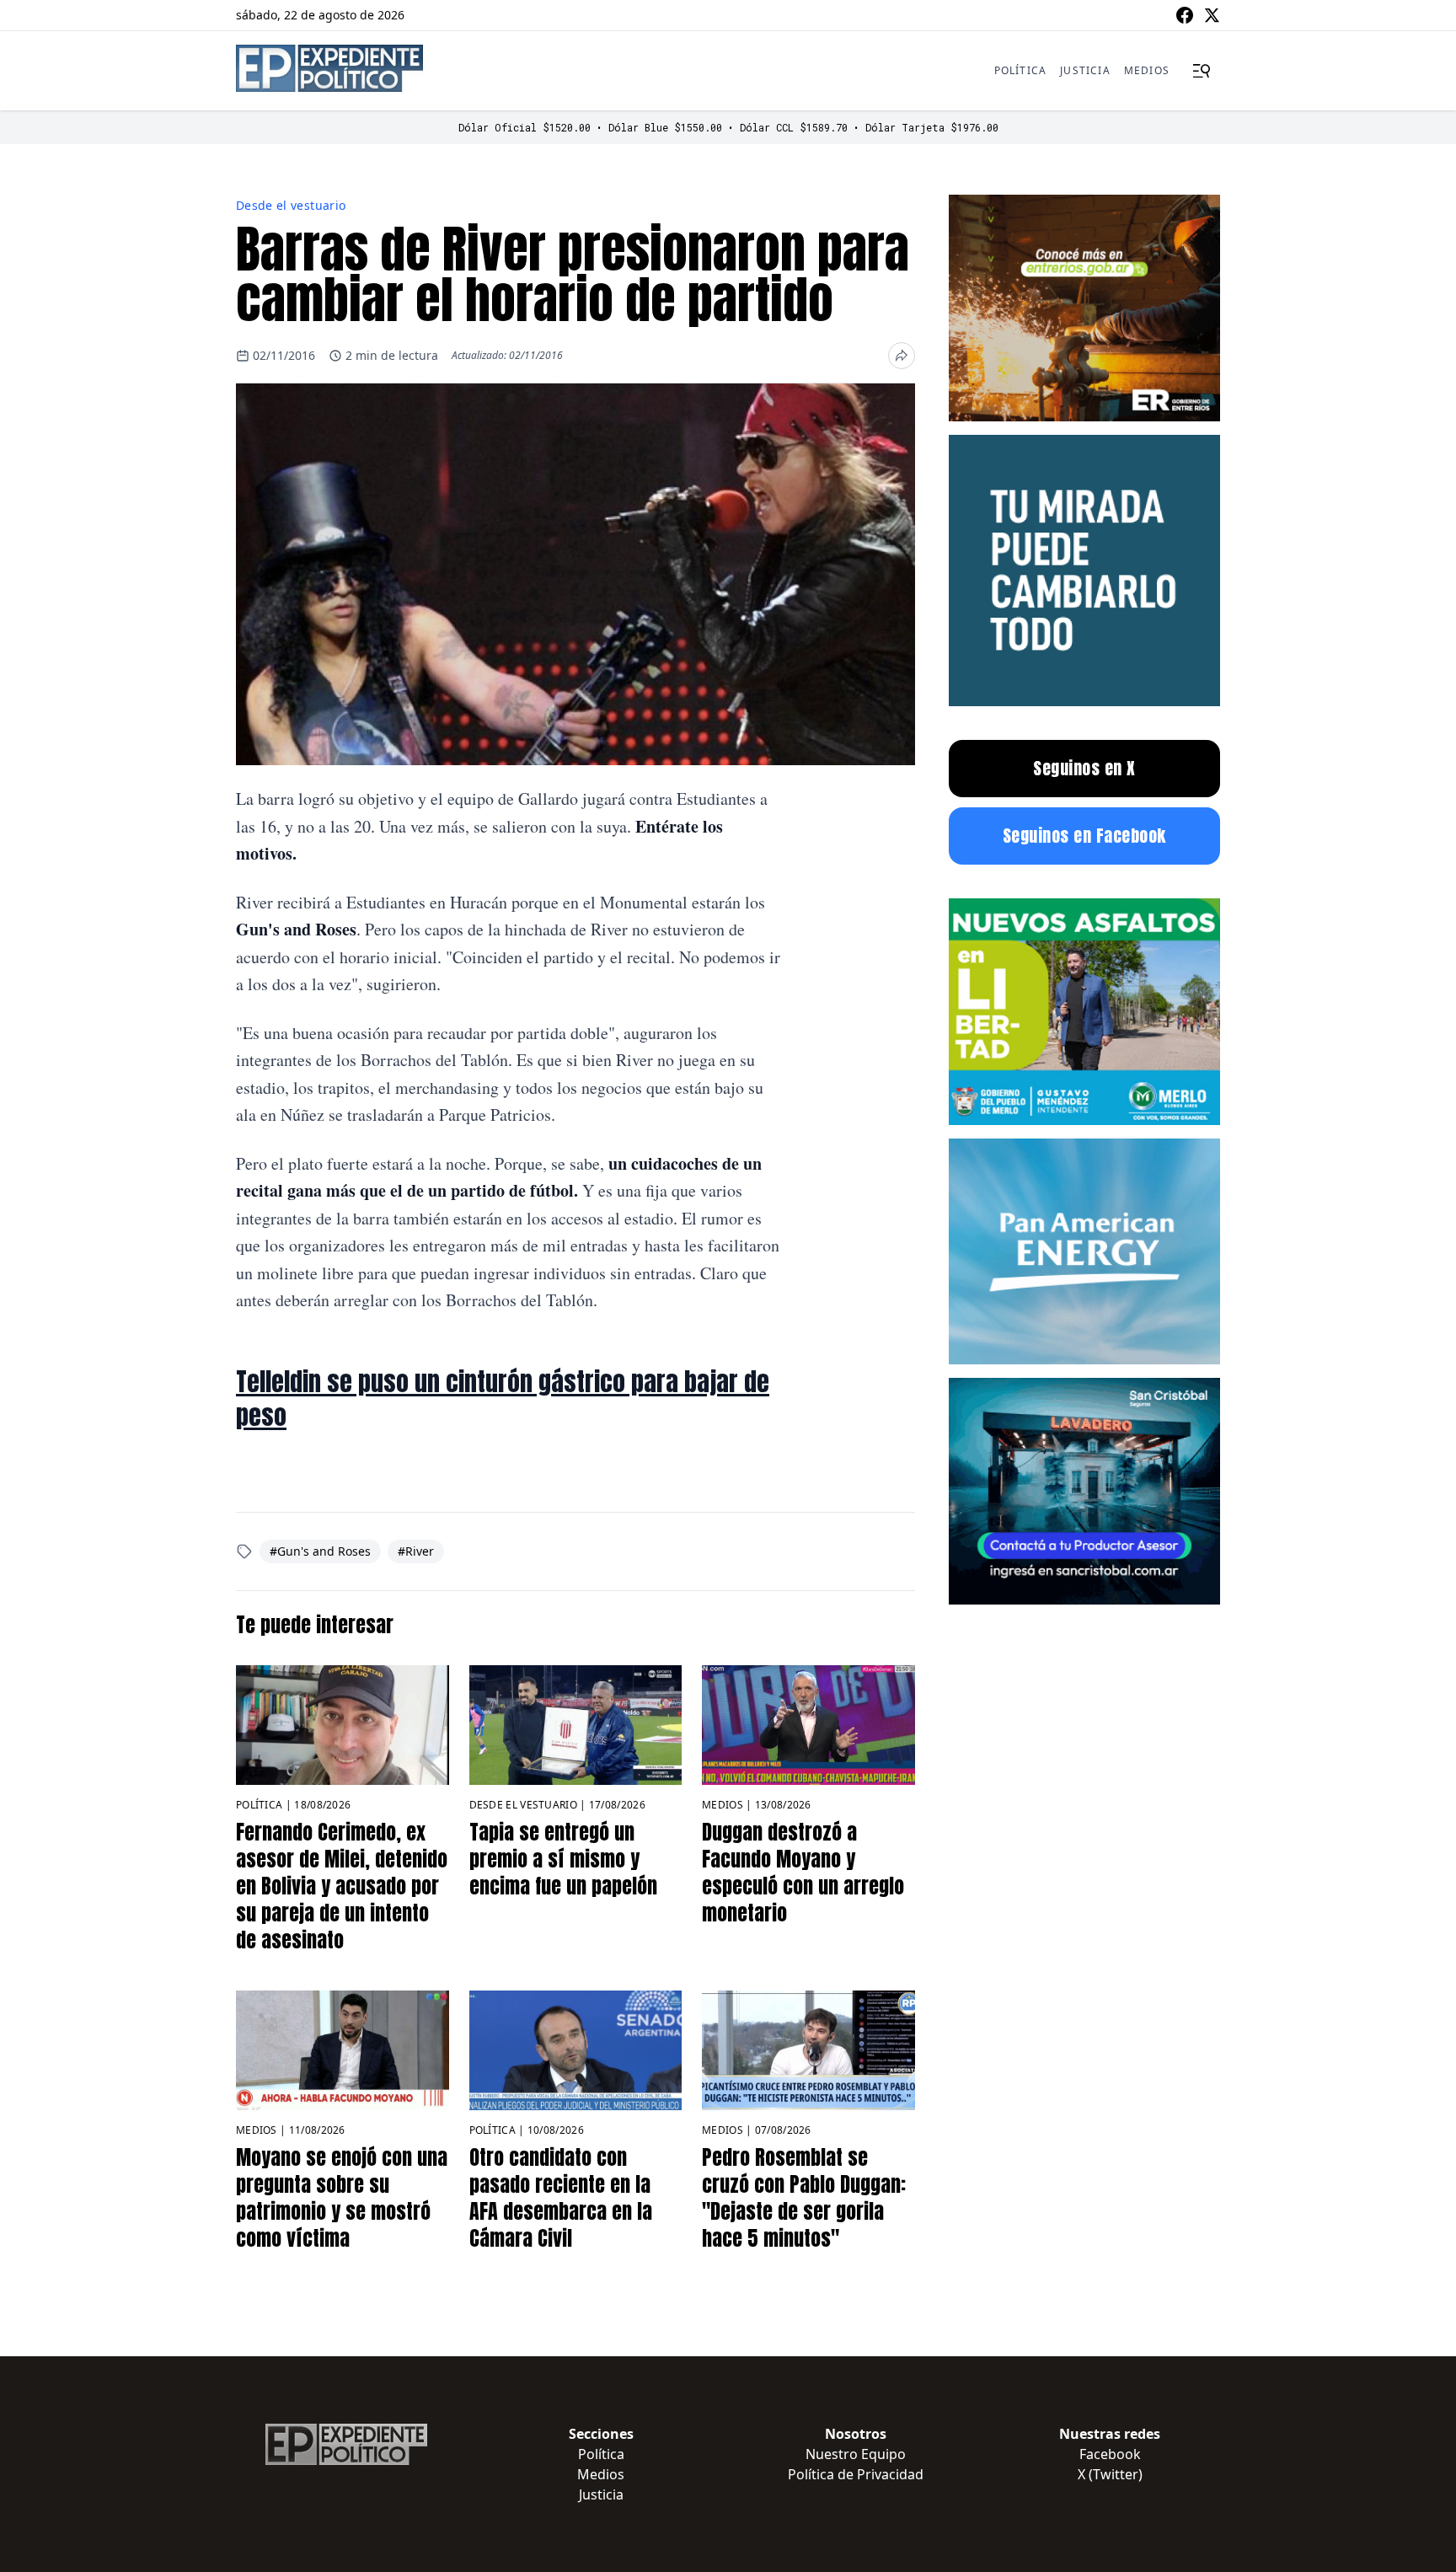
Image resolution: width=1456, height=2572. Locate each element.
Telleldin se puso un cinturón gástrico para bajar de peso (503, 1399)
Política (1021, 70)
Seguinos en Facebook (1084, 836)
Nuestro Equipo (856, 2454)
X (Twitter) (1110, 2474)
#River (416, 1551)
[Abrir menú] (1202, 71)
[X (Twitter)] (1212, 15)
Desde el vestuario (291, 205)
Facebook (1110, 2454)
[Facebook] (1185, 15)
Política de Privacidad (856, 2474)
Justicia (1085, 70)
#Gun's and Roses (320, 1551)
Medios (1147, 70)
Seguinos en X (1084, 768)
